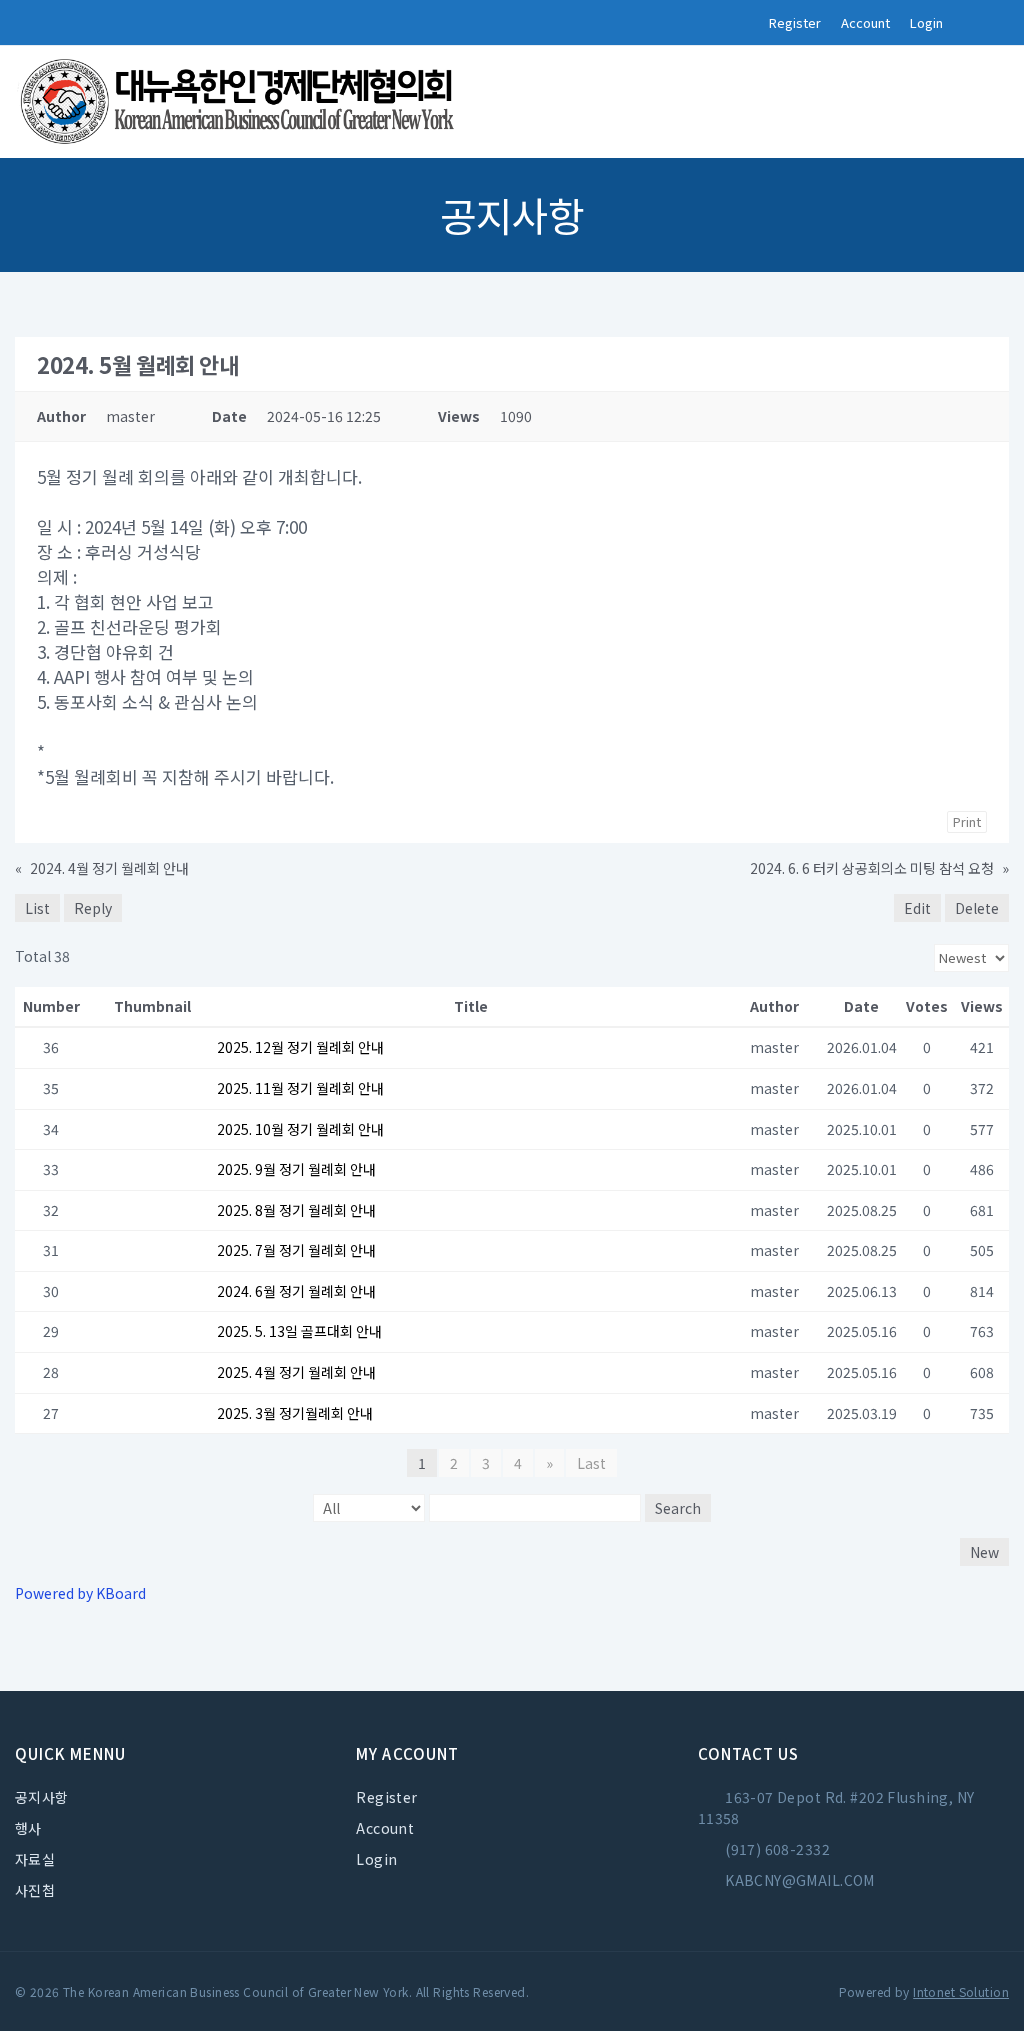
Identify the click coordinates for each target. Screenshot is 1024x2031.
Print (967, 821)
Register (795, 22)
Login (926, 22)
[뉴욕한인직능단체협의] (240, 102)
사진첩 (35, 1890)
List (37, 908)
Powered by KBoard (80, 1593)
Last (591, 1463)
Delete (977, 908)
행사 (28, 1828)
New (984, 1552)
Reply (93, 908)
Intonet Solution (961, 1991)
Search (678, 1508)
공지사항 (42, 1797)
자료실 (35, 1859)
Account (865, 22)
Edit (917, 908)
